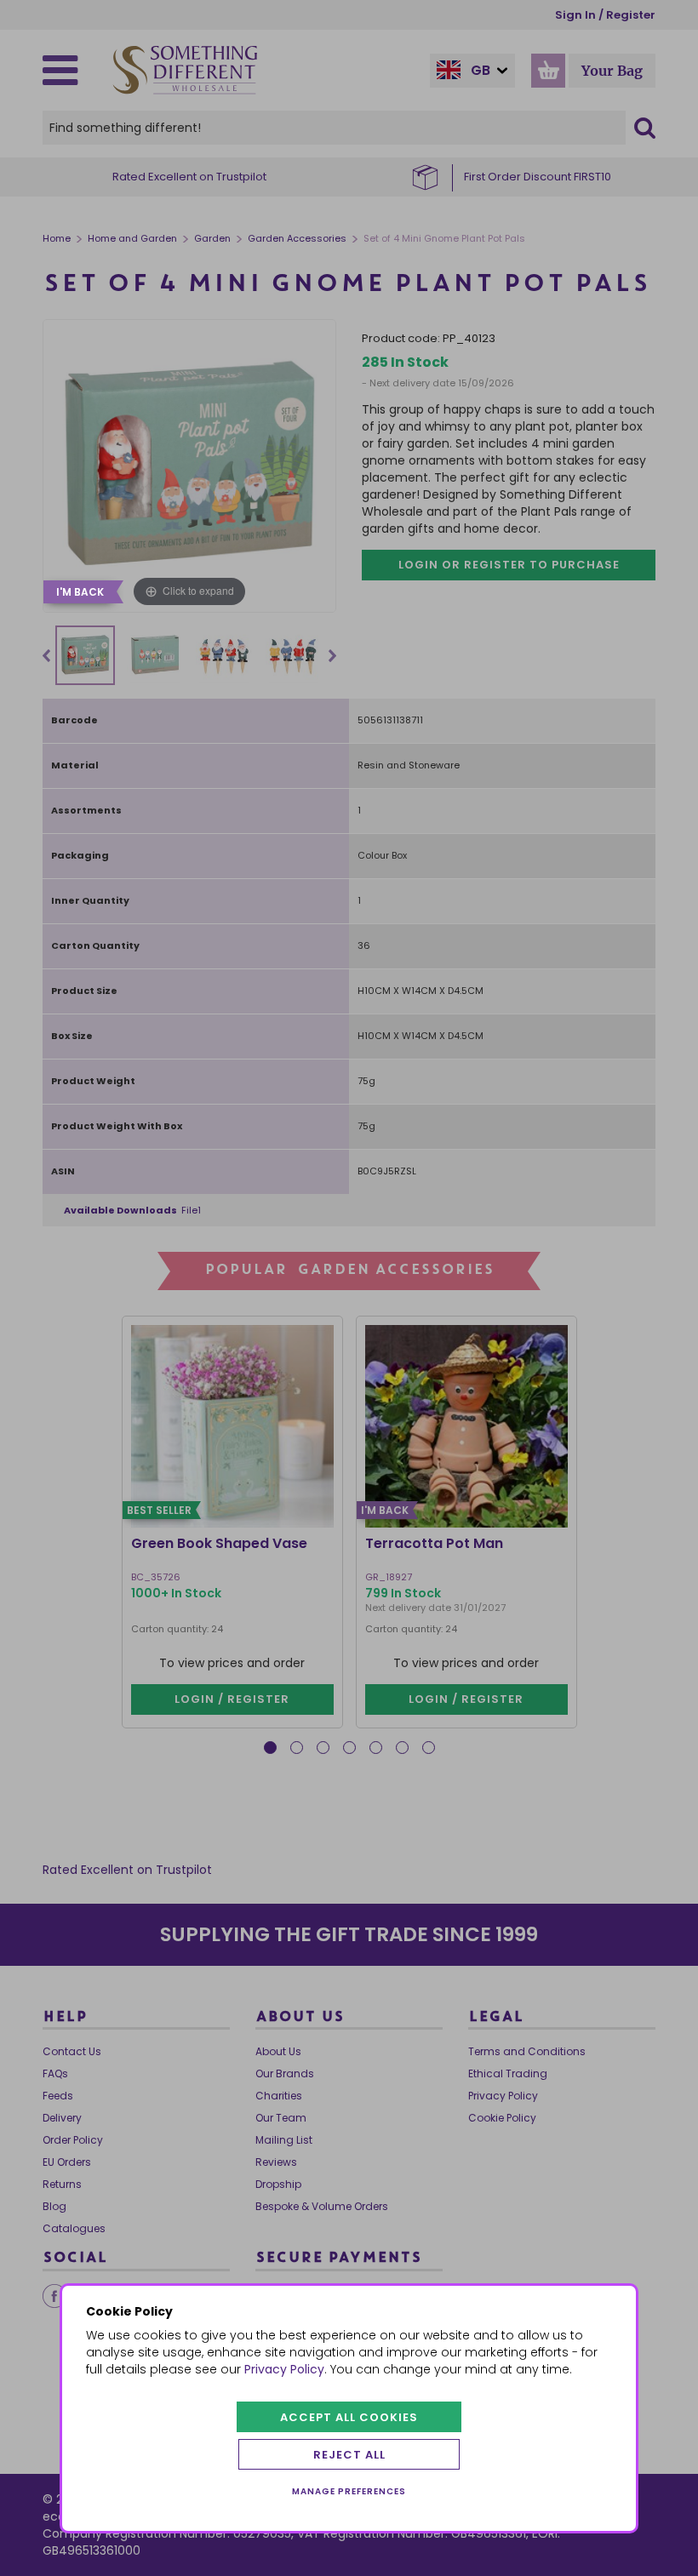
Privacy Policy (284, 2369)
